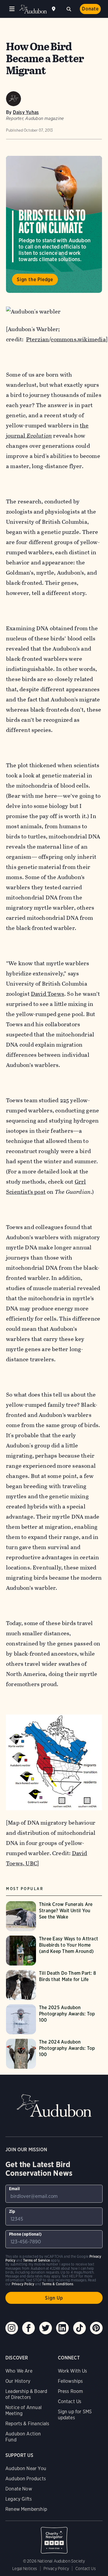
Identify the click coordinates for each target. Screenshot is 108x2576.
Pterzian (38, 339)
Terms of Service (36, 2260)
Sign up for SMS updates (75, 2415)
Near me (54, 9)
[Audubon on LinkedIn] (62, 2328)
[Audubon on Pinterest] (96, 2328)
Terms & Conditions (58, 2284)
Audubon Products (26, 2479)
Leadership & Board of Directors (26, 2394)
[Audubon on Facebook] (28, 2328)
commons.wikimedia (78, 339)
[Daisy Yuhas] (13, 99)
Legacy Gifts (19, 2499)
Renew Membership (26, 2509)
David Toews (48, 994)
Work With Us (73, 2371)
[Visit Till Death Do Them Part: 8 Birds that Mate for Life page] (54, 1985)
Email (14, 2189)
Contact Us (70, 2401)
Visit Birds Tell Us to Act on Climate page (54, 224)
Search (69, 8)
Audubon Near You (26, 2468)
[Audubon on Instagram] (12, 2328)
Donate (90, 9)
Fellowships (70, 2381)
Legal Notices (25, 2569)
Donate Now (19, 2489)
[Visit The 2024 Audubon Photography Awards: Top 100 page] (54, 2054)
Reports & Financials (27, 2424)
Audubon (33, 9)
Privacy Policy (56, 2569)
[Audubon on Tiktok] (79, 2328)
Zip (12, 2211)
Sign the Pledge (35, 280)
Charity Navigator (54, 2537)
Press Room (70, 2391)
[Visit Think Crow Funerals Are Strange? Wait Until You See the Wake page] (54, 1916)
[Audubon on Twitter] (46, 2328)
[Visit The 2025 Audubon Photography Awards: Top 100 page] (54, 2019)
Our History (18, 2381)
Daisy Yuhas (26, 112)
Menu (12, 9)
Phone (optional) (25, 2234)
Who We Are (19, 2371)
